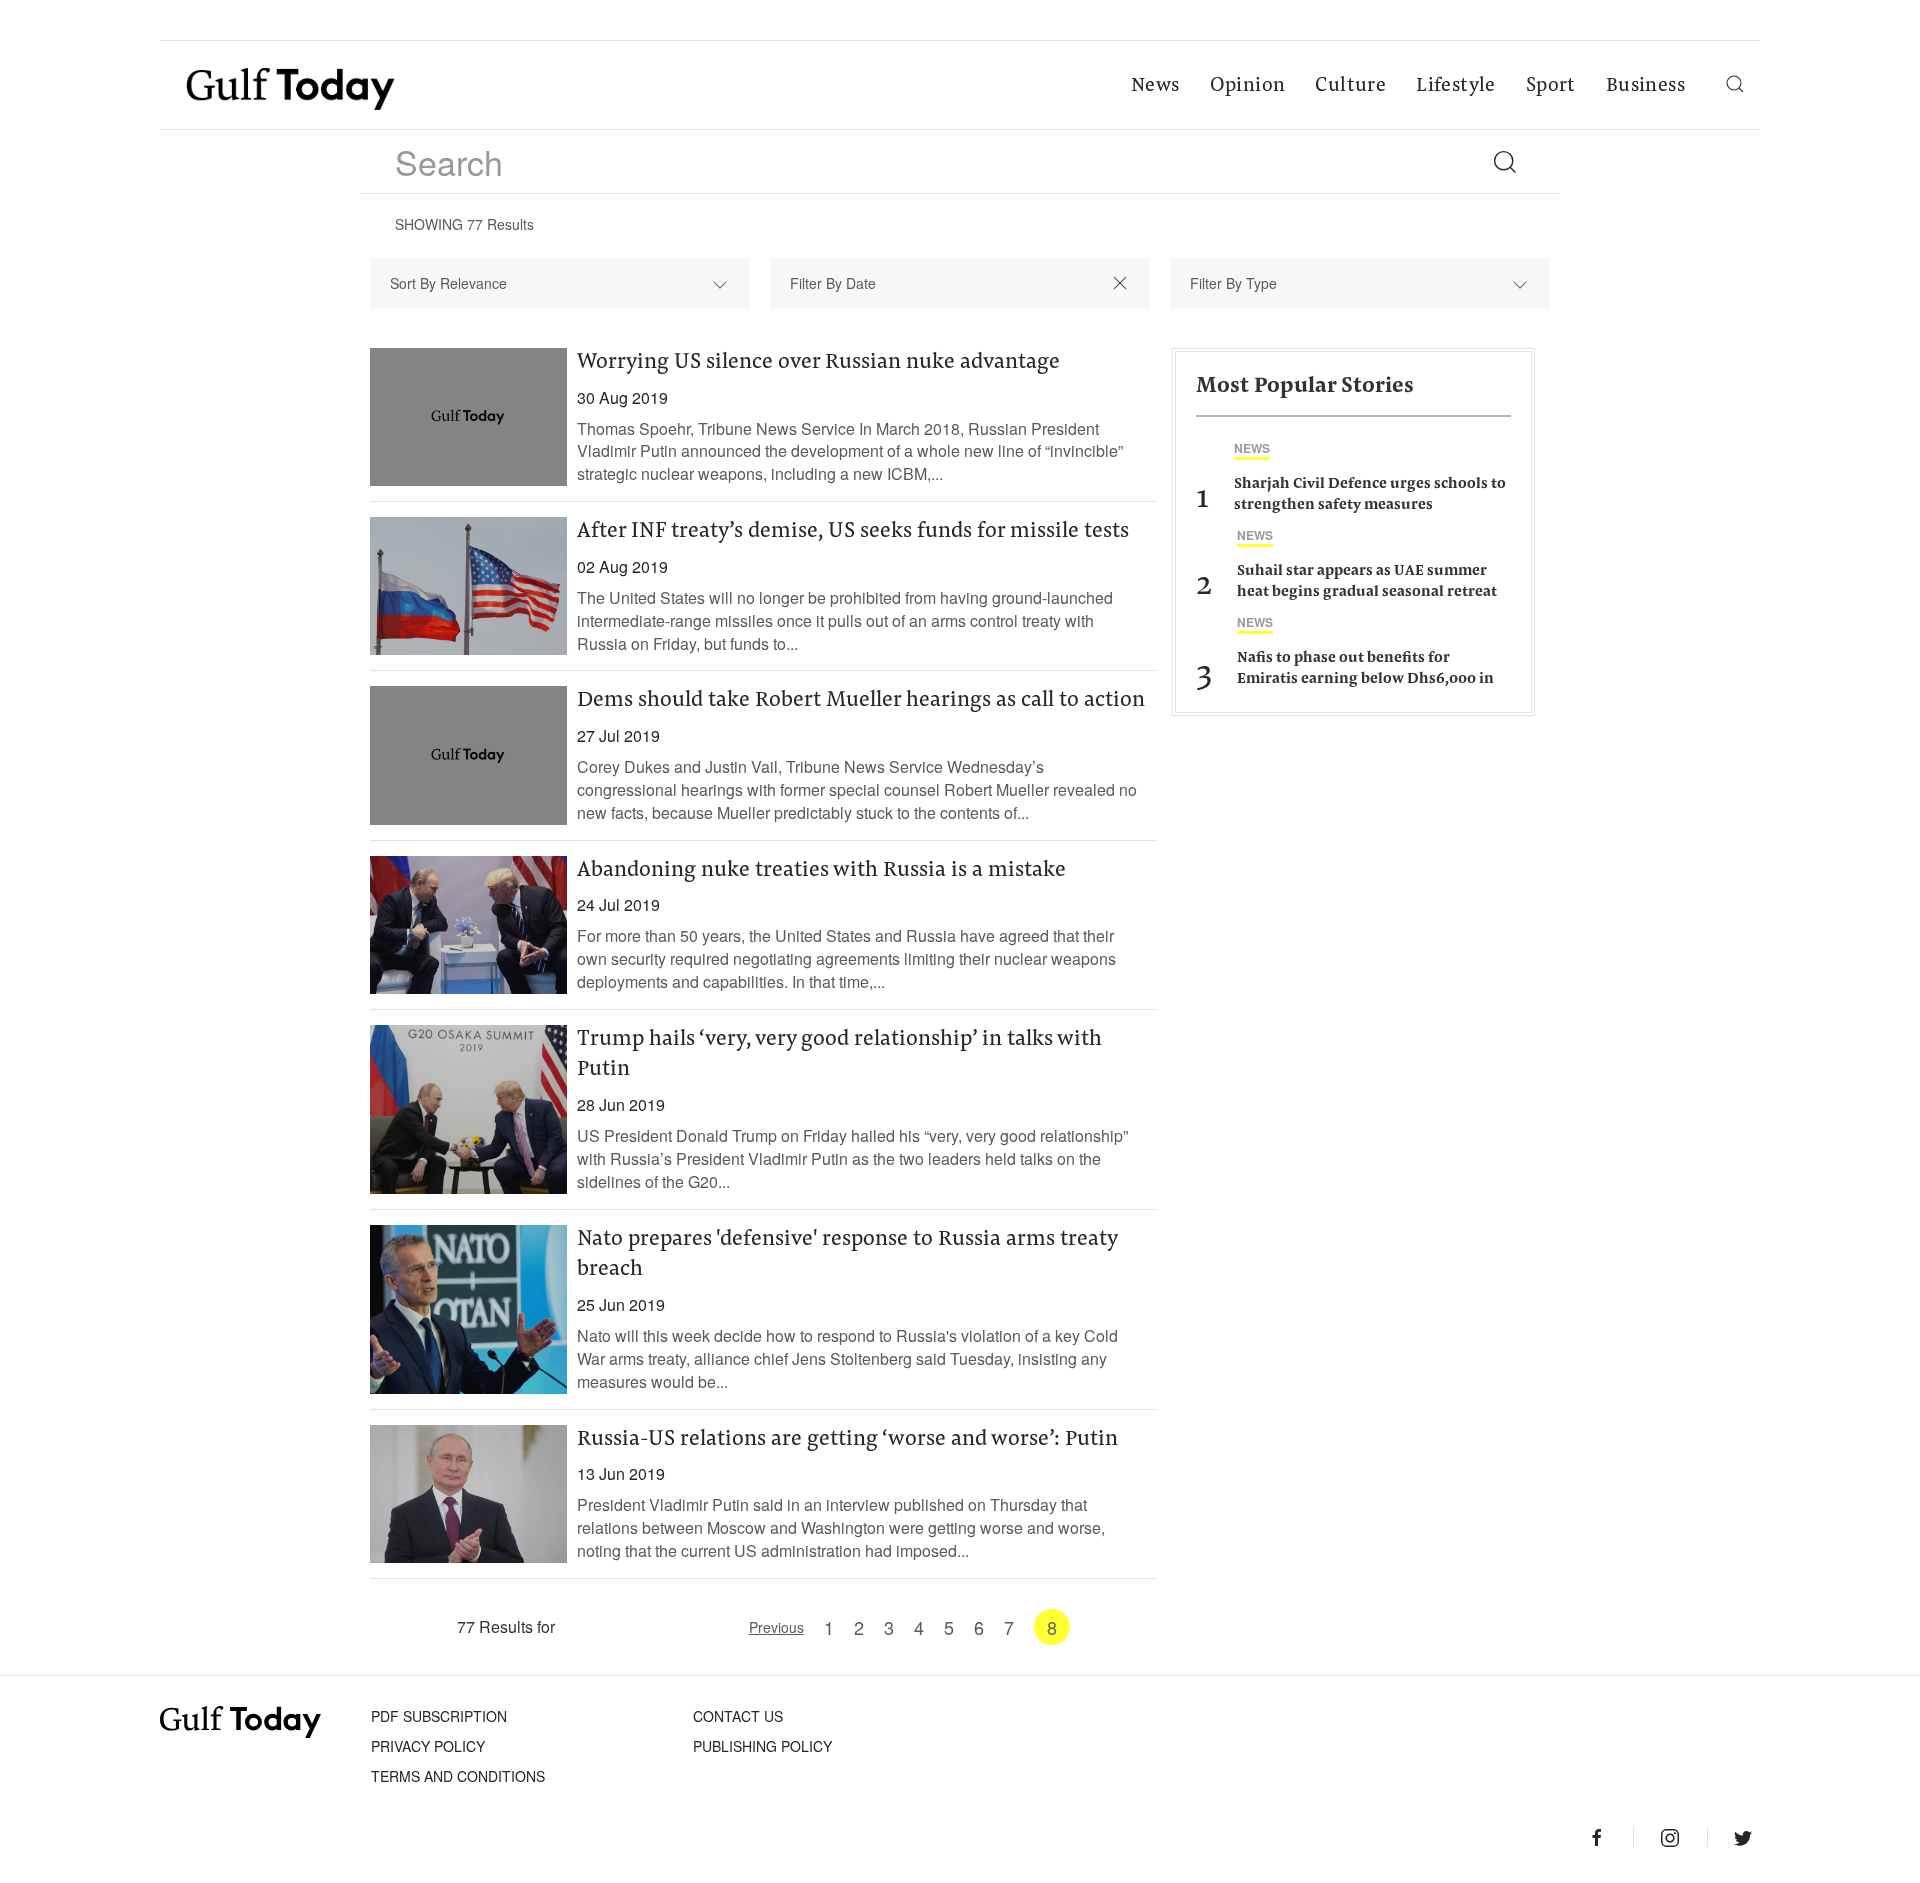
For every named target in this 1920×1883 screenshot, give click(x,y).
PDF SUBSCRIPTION (439, 1716)
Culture (1350, 86)
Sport (1551, 86)
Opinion (1248, 86)
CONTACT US (738, 1716)
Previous (776, 1627)
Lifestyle (1456, 86)
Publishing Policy (762, 1746)
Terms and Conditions (458, 1776)
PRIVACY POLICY (428, 1746)
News (1155, 86)
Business (1645, 86)
